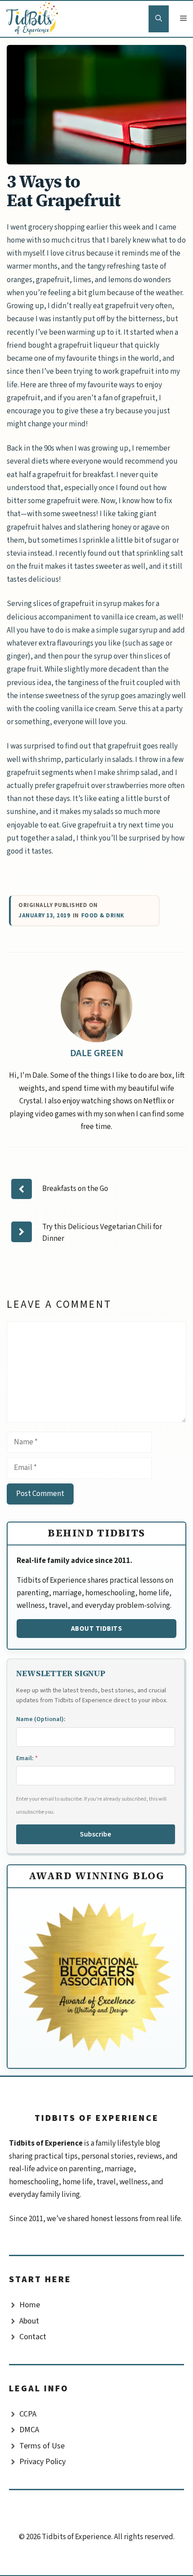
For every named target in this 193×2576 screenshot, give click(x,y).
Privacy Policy (42, 2462)
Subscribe (96, 1834)
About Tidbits (97, 1629)
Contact (33, 2337)
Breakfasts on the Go (75, 1189)
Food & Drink (103, 916)
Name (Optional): (41, 1719)
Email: (27, 1758)
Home (30, 2305)
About (29, 2321)
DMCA (29, 2430)
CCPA (28, 2414)
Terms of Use (42, 2446)
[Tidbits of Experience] (34, 19)
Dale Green (97, 1053)
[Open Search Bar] (159, 19)
